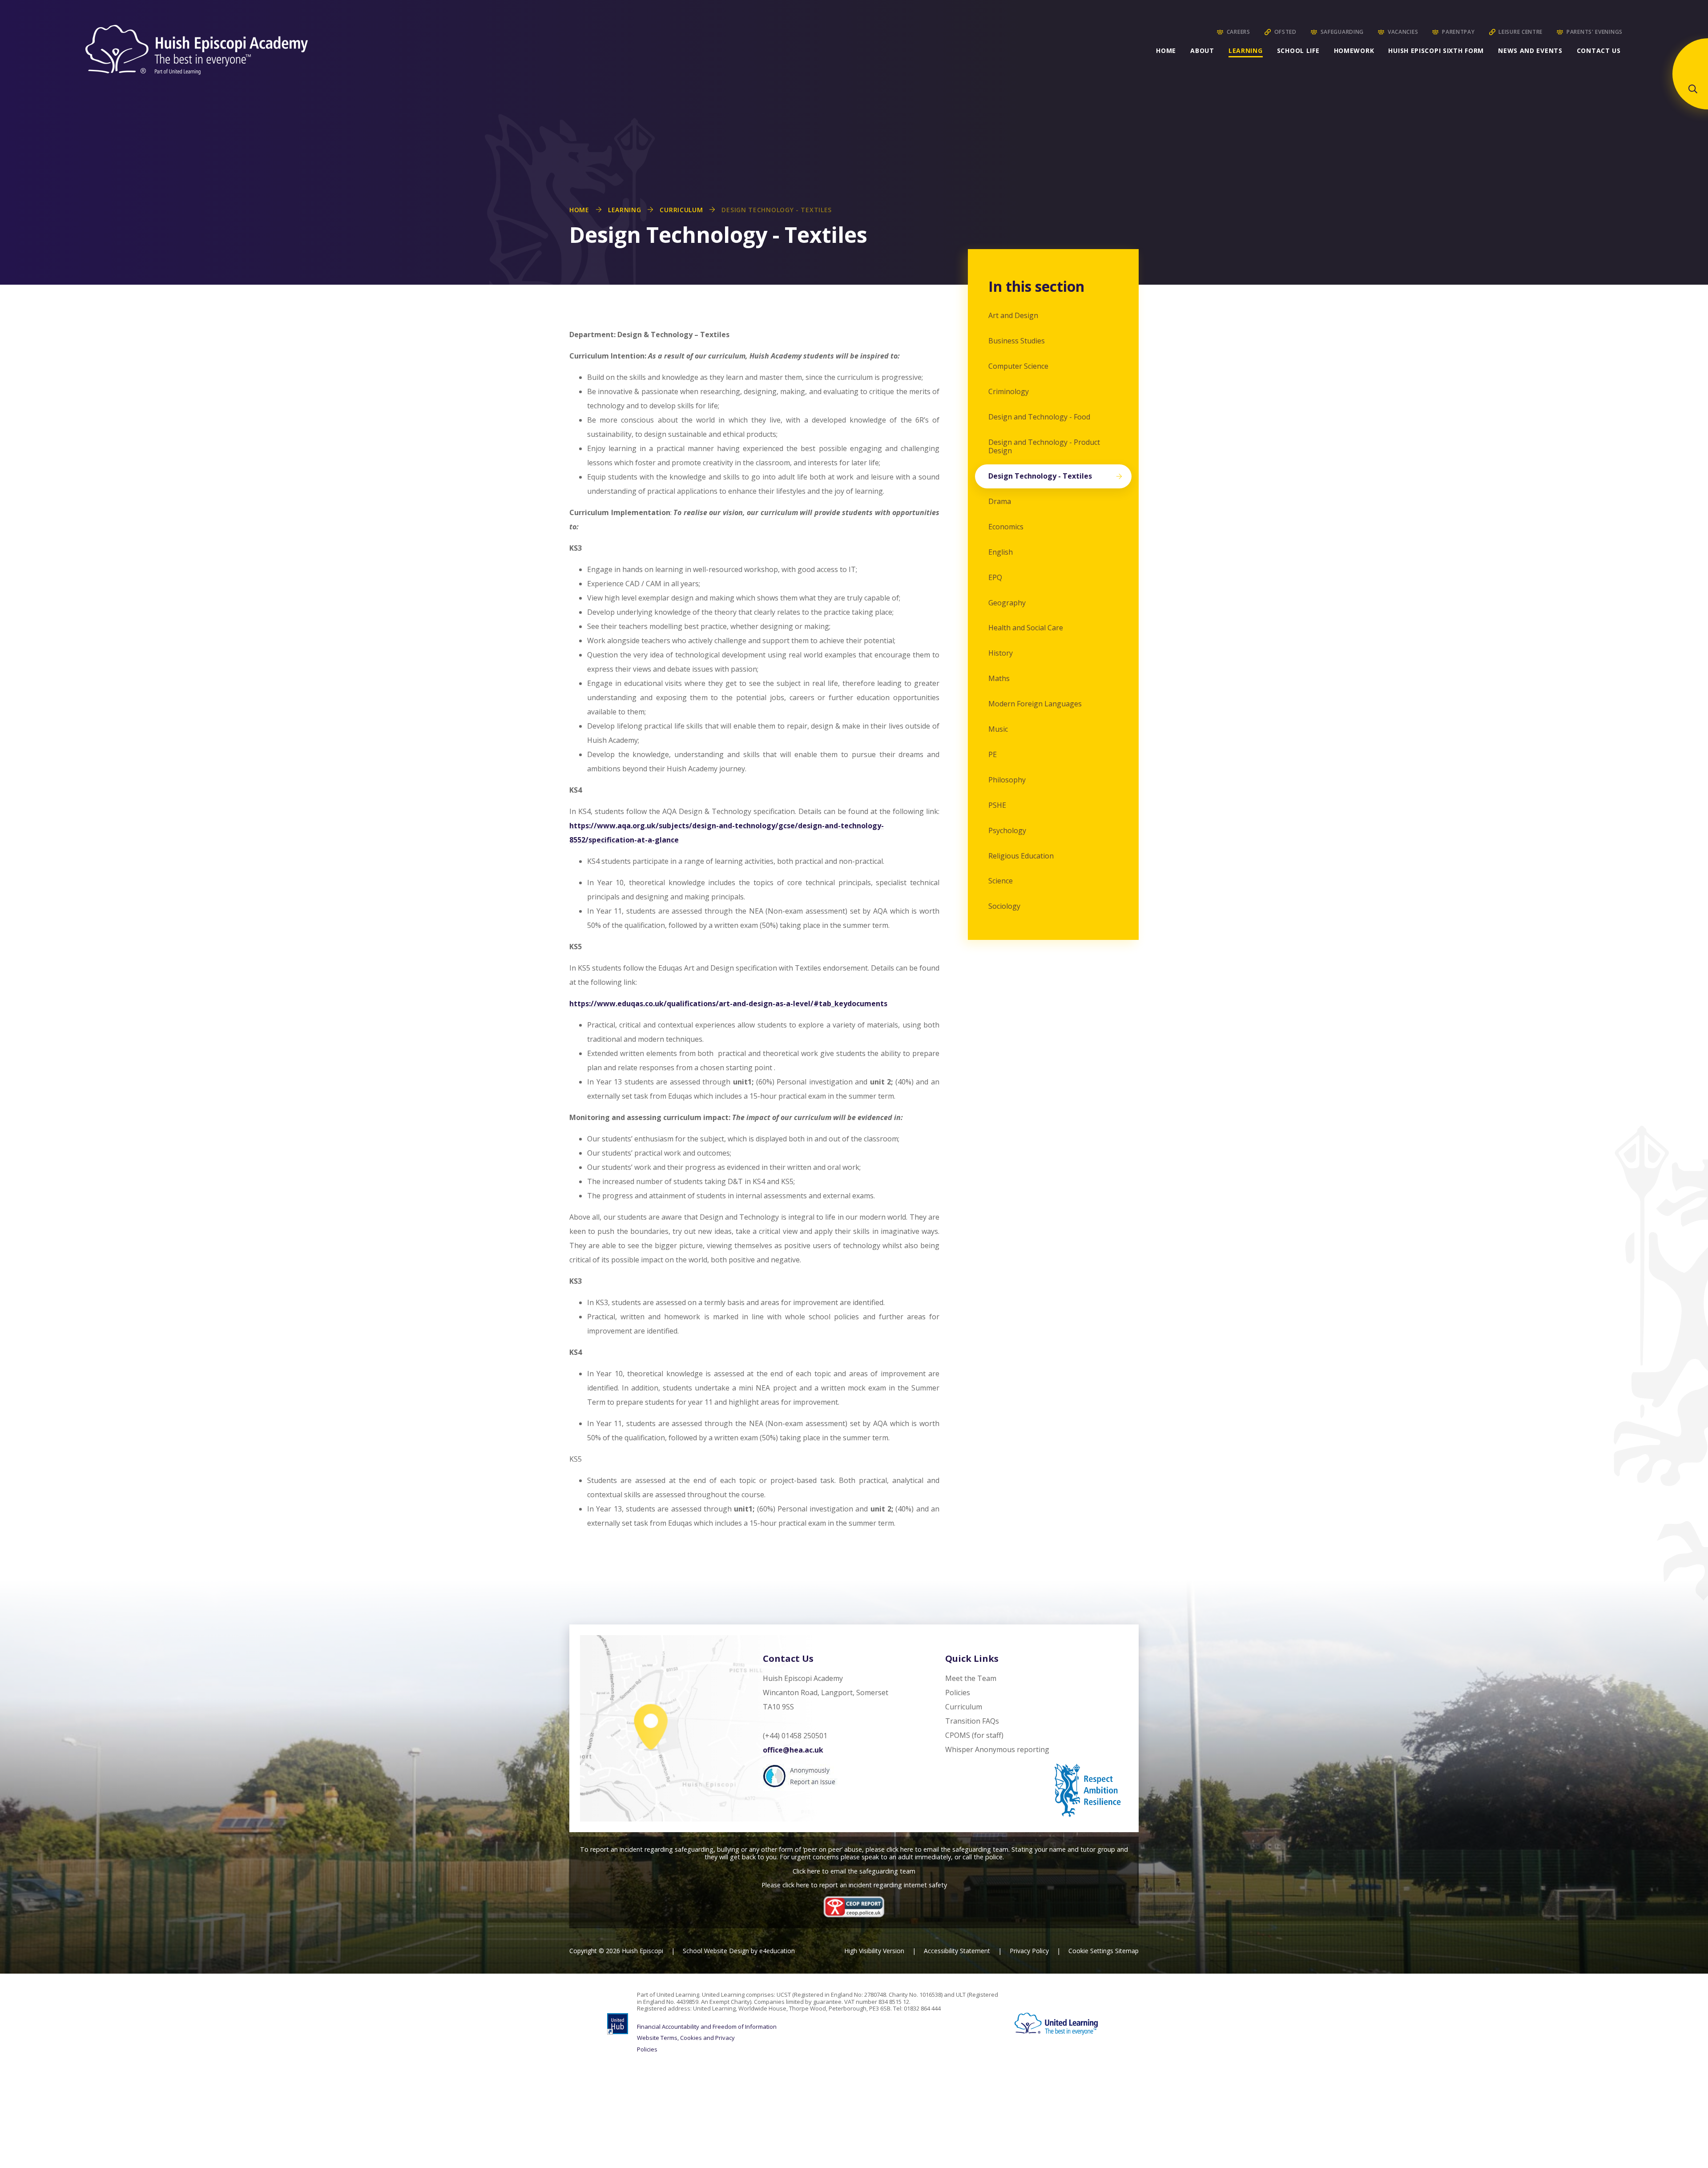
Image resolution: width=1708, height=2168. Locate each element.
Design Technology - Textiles (777, 210)
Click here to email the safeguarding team (854, 1871)
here (907, 1849)
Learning (625, 210)
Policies (647, 2050)
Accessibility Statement (957, 1951)
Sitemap (1127, 1951)
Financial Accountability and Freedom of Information (707, 2027)
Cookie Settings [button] (1091, 1951)
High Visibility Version (874, 1951)
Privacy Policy (1029, 1951)
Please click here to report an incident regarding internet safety (854, 1885)
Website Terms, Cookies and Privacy (686, 2038)
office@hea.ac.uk (793, 1750)
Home (579, 210)
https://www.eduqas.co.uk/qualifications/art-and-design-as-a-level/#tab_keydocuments (728, 1003)
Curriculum (681, 210)
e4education (777, 1951)
